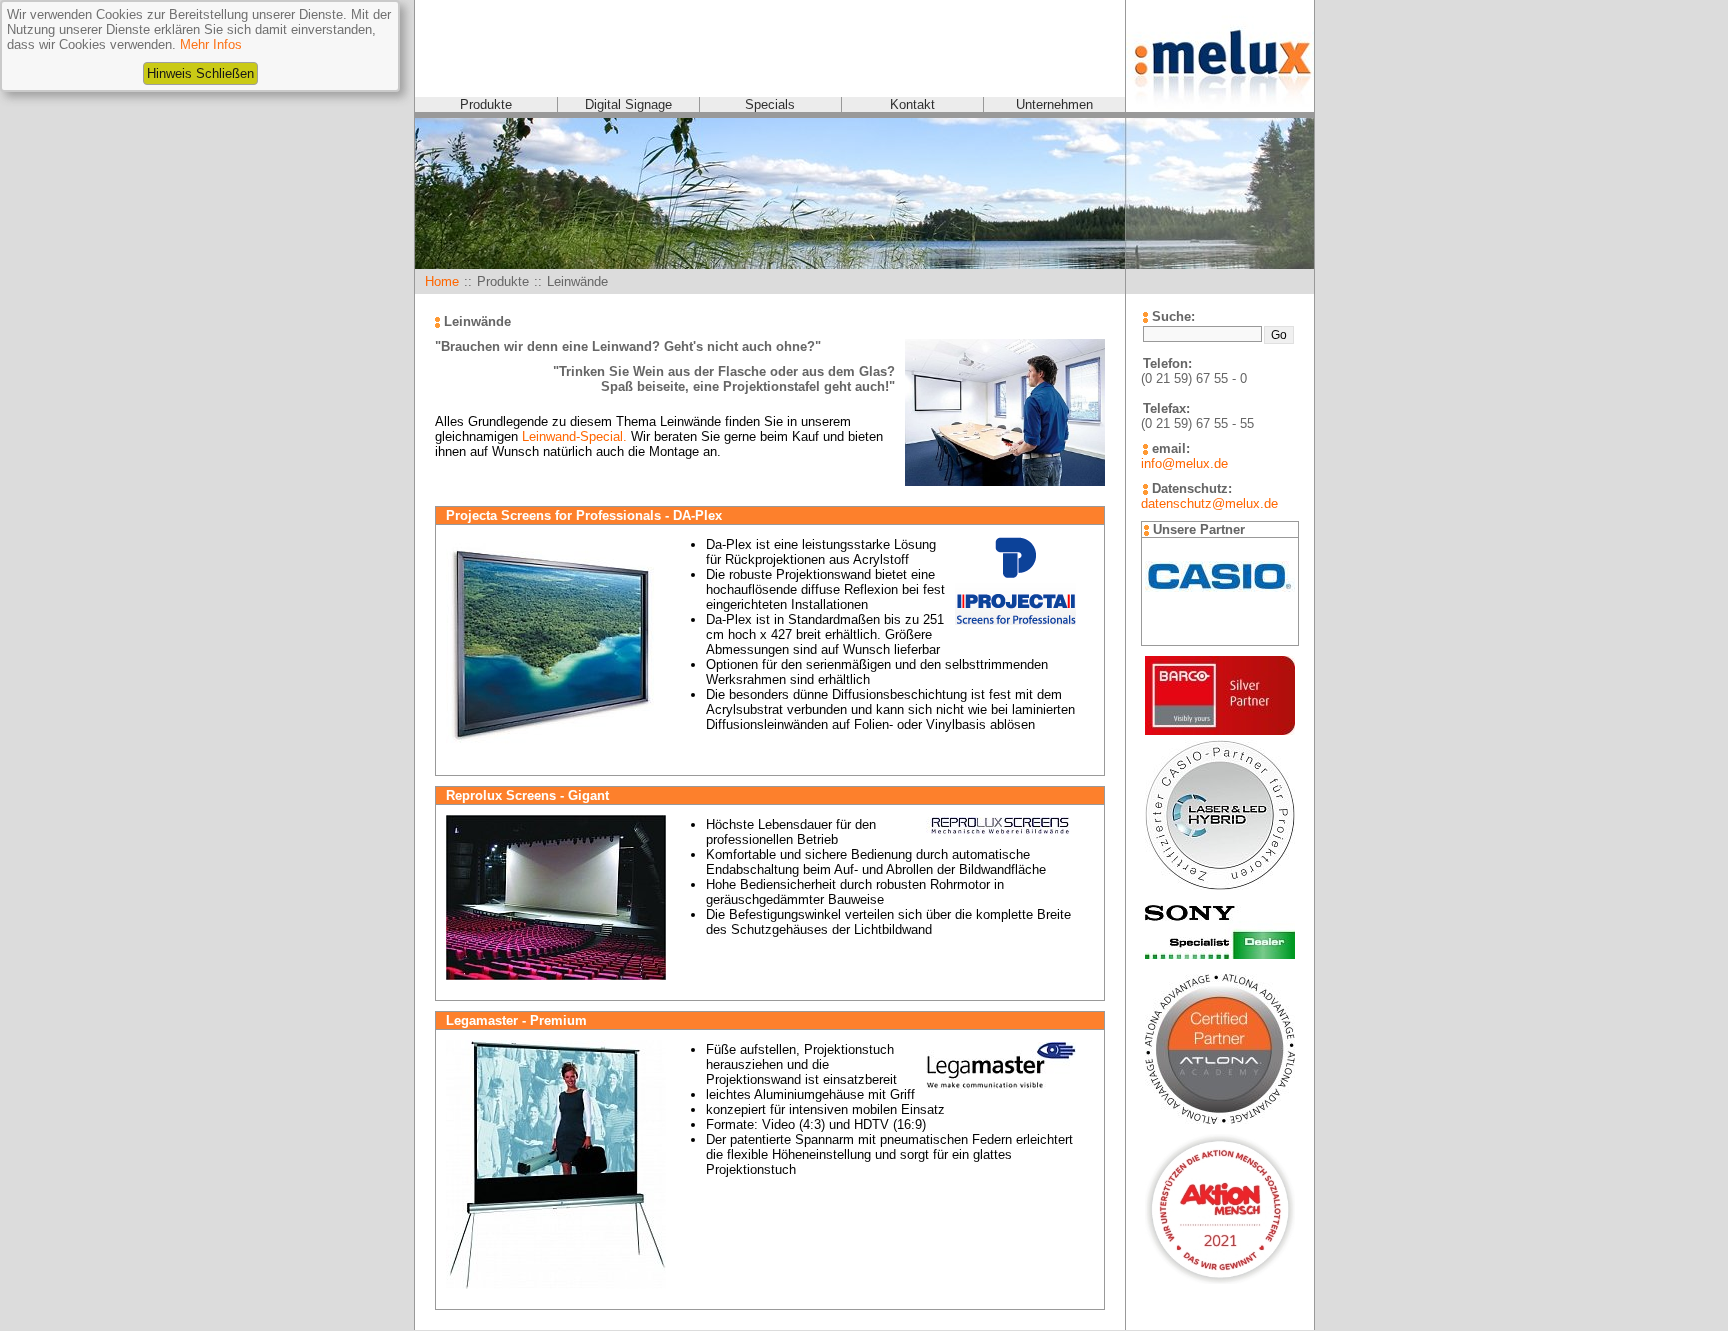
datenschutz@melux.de (1209, 503)
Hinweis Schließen (200, 73)
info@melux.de (1184, 463)
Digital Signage (628, 104)
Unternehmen (1054, 104)
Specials (770, 104)
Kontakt (912, 104)
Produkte (486, 104)
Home (442, 281)
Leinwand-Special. (574, 436)
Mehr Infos (211, 44)
